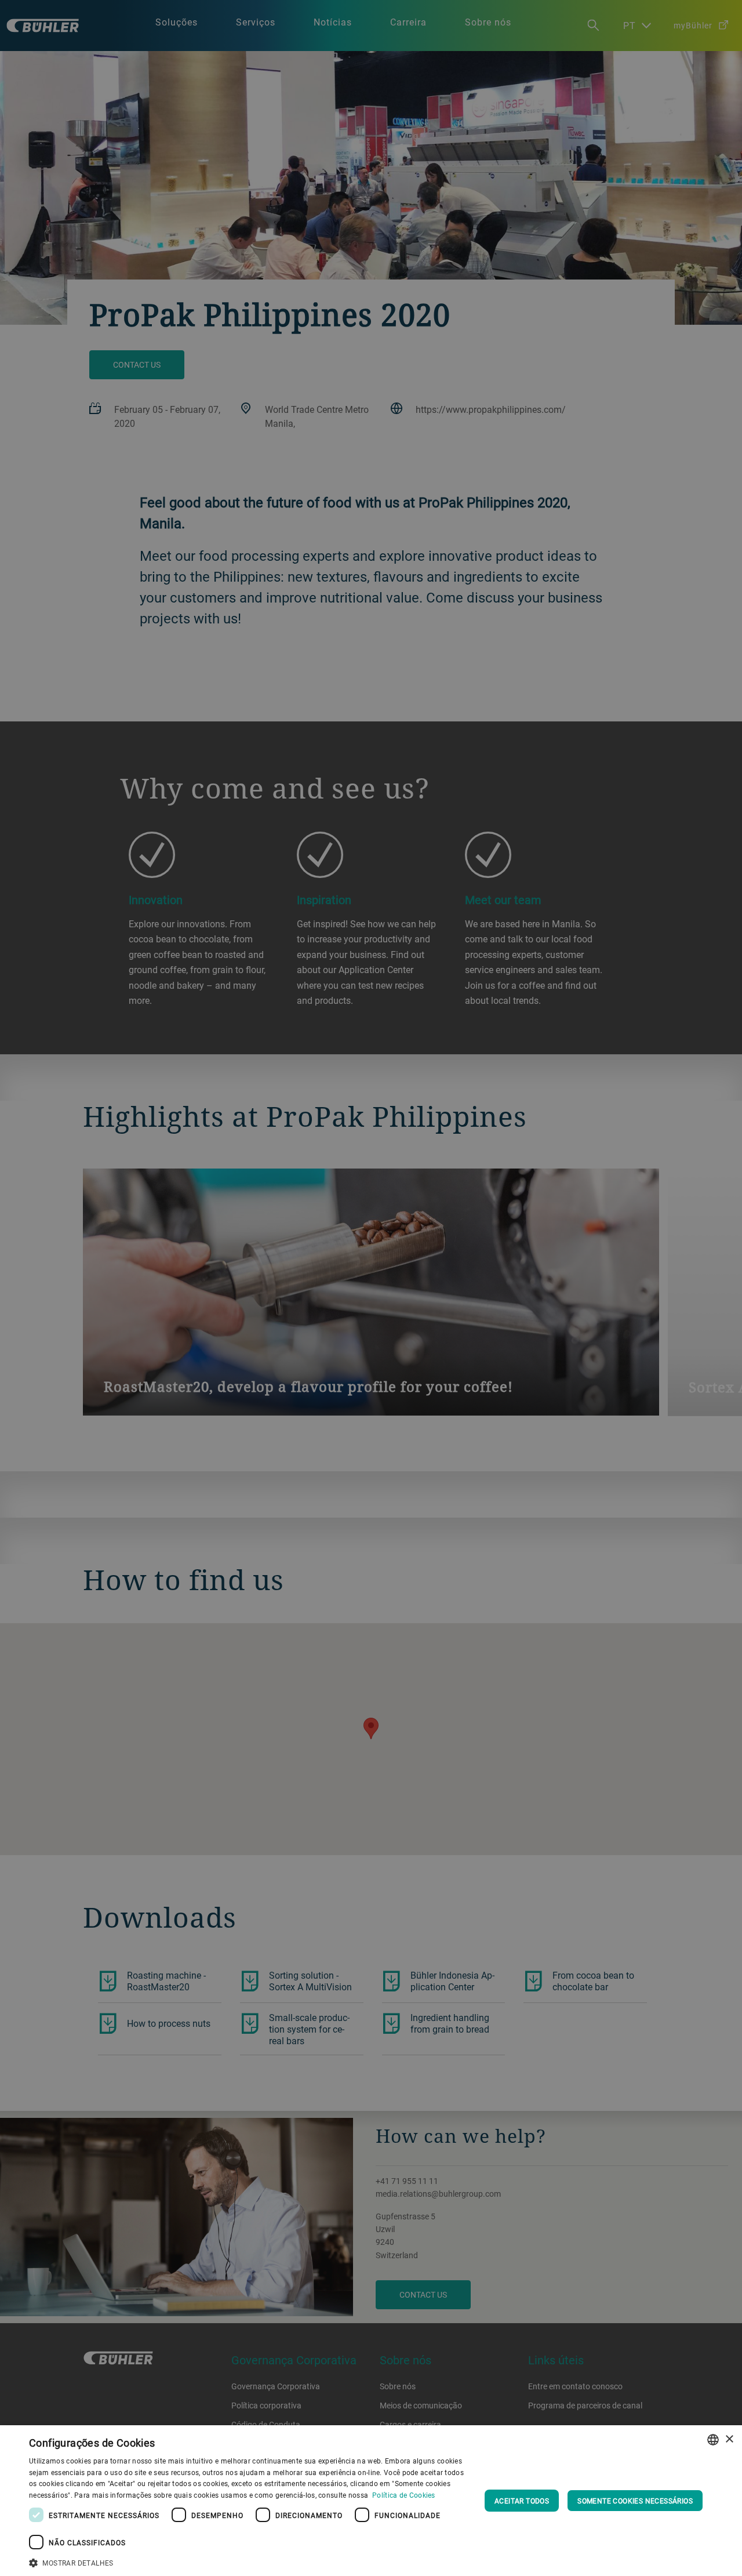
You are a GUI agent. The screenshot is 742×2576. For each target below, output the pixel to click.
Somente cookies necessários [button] (635, 2501)
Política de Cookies (404, 2495)
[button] (250, 2562)
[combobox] (713, 2440)
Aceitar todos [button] (522, 2501)
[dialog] (371, 2501)
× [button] (729, 2439)
